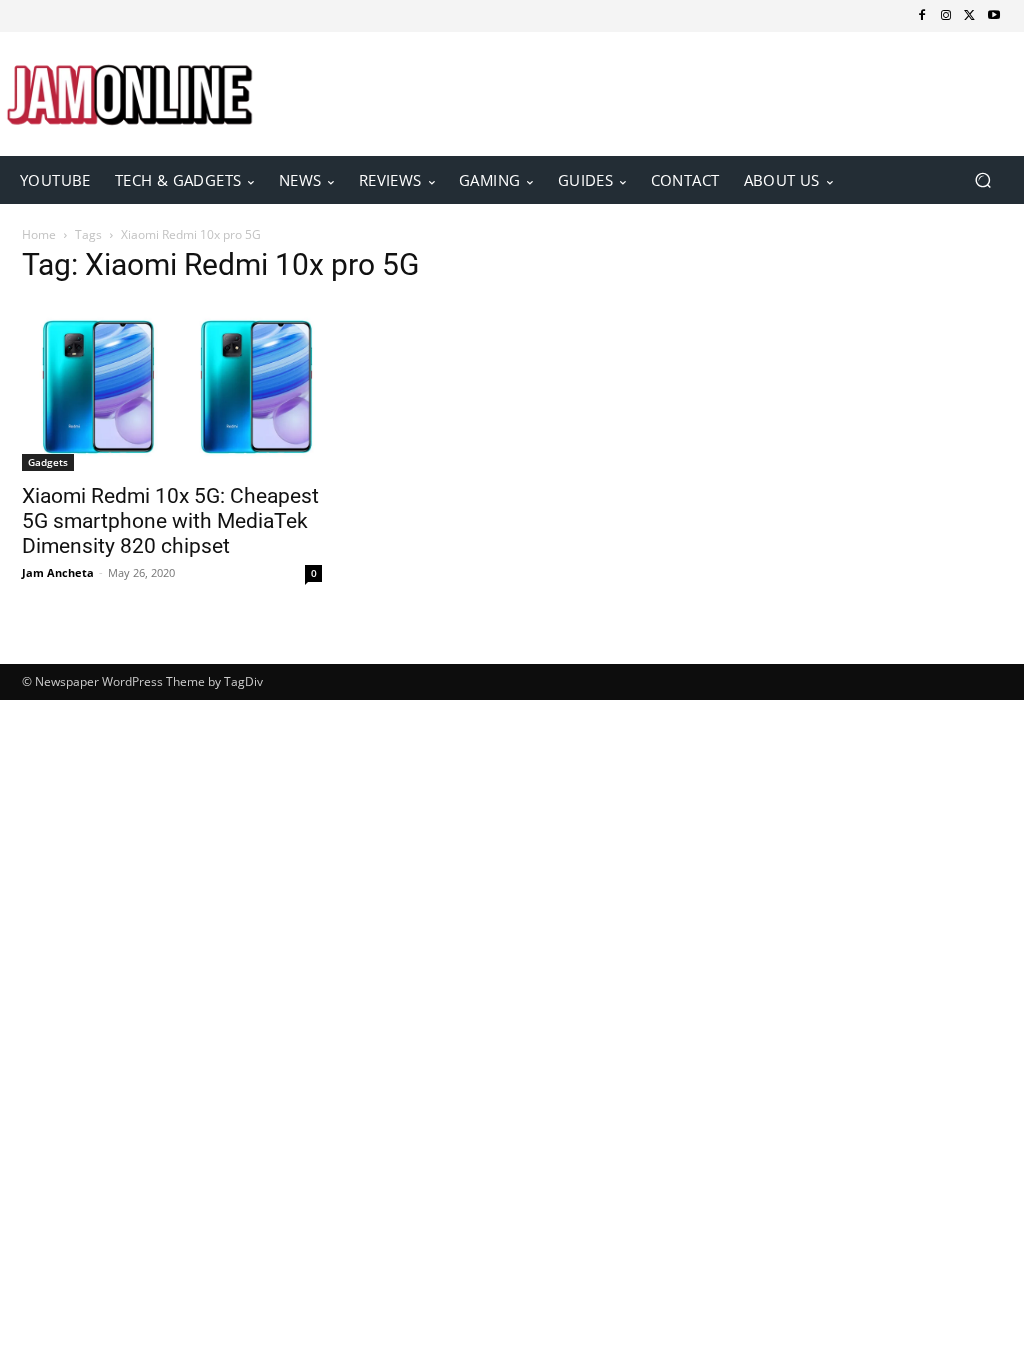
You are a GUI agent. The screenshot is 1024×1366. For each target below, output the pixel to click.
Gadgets (48, 462)
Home (39, 234)
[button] (982, 179)
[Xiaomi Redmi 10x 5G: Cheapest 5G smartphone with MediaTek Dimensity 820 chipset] (172, 387)
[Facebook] (922, 16)
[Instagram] (946, 16)
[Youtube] (994, 16)
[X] (970, 16)
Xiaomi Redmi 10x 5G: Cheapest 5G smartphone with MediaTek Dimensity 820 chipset (170, 521)
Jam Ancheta (58, 572)
